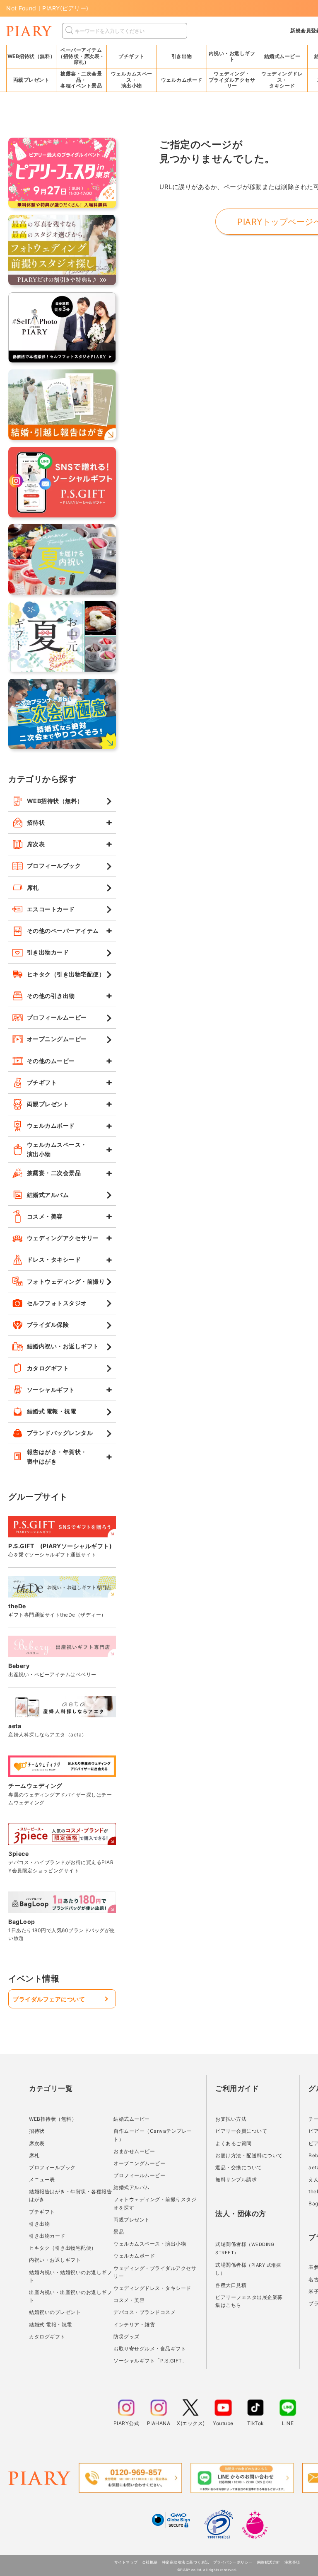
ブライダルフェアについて (49, 1999)
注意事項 (292, 2562)
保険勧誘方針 (269, 2562)
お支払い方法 (231, 2119)
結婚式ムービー (132, 2119)
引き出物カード (47, 2236)
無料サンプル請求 (236, 2179)
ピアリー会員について (241, 2131)
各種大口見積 (231, 2285)
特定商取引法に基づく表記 (185, 2562)
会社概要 (150, 2562)
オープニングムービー (139, 2163)
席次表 (37, 2143)
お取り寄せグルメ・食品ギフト (150, 2349)
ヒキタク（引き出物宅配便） (63, 2248)
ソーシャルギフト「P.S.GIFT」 (150, 2361)
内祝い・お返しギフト (55, 2260)
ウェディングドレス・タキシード (152, 2288)
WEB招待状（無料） (31, 56)
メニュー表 (42, 2179)
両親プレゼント (132, 2220)
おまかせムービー (134, 2151)
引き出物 (39, 2224)
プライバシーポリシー (233, 2562)
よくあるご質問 (234, 2143)
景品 (119, 2232)
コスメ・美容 (129, 2300)
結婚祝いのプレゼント (55, 2312)
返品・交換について (239, 2167)
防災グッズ (126, 2337)
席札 (34, 2155)
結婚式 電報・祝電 (51, 2325)
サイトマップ (126, 2562)
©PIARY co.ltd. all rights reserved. (207, 2570)
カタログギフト (47, 2337)
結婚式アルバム (132, 2187)
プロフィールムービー (139, 2175)
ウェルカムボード (134, 2256)
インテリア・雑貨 (134, 2325)
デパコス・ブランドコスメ (145, 2312)
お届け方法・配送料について (249, 2155)
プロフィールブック (52, 2167)
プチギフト (42, 2212)
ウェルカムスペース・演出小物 (150, 2244)
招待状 (37, 2131)
